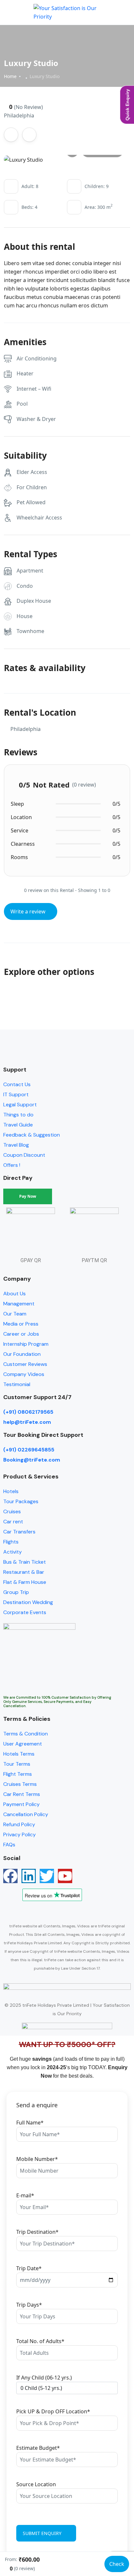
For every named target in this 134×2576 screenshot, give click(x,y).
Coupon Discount (24, 1155)
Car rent (13, 1522)
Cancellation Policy (26, 1814)
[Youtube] (65, 1876)
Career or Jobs (21, 1334)
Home (10, 76)
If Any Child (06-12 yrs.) (44, 2378)
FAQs (9, 1845)
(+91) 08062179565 (28, 1412)
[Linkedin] (29, 1876)
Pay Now (28, 1196)
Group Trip (16, 1592)
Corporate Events (25, 1612)
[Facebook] (10, 1876)
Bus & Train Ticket (25, 1562)
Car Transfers (19, 1532)
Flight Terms (18, 1774)
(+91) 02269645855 (29, 1450)
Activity (13, 1552)
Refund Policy (19, 1824)
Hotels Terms (19, 1754)
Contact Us (17, 1084)
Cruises (12, 1511)
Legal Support (20, 1105)
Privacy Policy (20, 1834)
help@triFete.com (27, 1422)
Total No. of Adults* (40, 2341)
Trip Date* (29, 2268)
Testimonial (17, 1384)
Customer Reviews (25, 1364)
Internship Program (26, 1344)
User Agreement (23, 1744)
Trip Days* (29, 2305)
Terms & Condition (26, 1734)
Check (117, 2564)
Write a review (29, 911)
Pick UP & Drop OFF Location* (53, 2411)
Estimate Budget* (38, 2448)
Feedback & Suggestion (32, 1135)
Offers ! (12, 1165)
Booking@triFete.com (32, 1460)
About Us (14, 1294)
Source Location (36, 2484)
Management (19, 1304)
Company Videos (24, 1374)
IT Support (16, 1094)
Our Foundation (22, 1354)
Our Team (15, 1314)
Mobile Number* (37, 2159)
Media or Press (21, 1324)
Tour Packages (21, 1501)
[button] (106, 13)
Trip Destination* (37, 2232)
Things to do (18, 1115)
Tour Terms (17, 1764)
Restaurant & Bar (24, 1572)
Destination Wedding (28, 1602)
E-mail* (25, 2195)
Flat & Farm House (25, 1582)
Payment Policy (21, 1804)
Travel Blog (16, 1145)
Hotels (11, 1491)
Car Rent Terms (22, 1794)
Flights (11, 1542)
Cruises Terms (20, 1784)
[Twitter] (47, 1876)
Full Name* (30, 2123)
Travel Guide (18, 1125)
